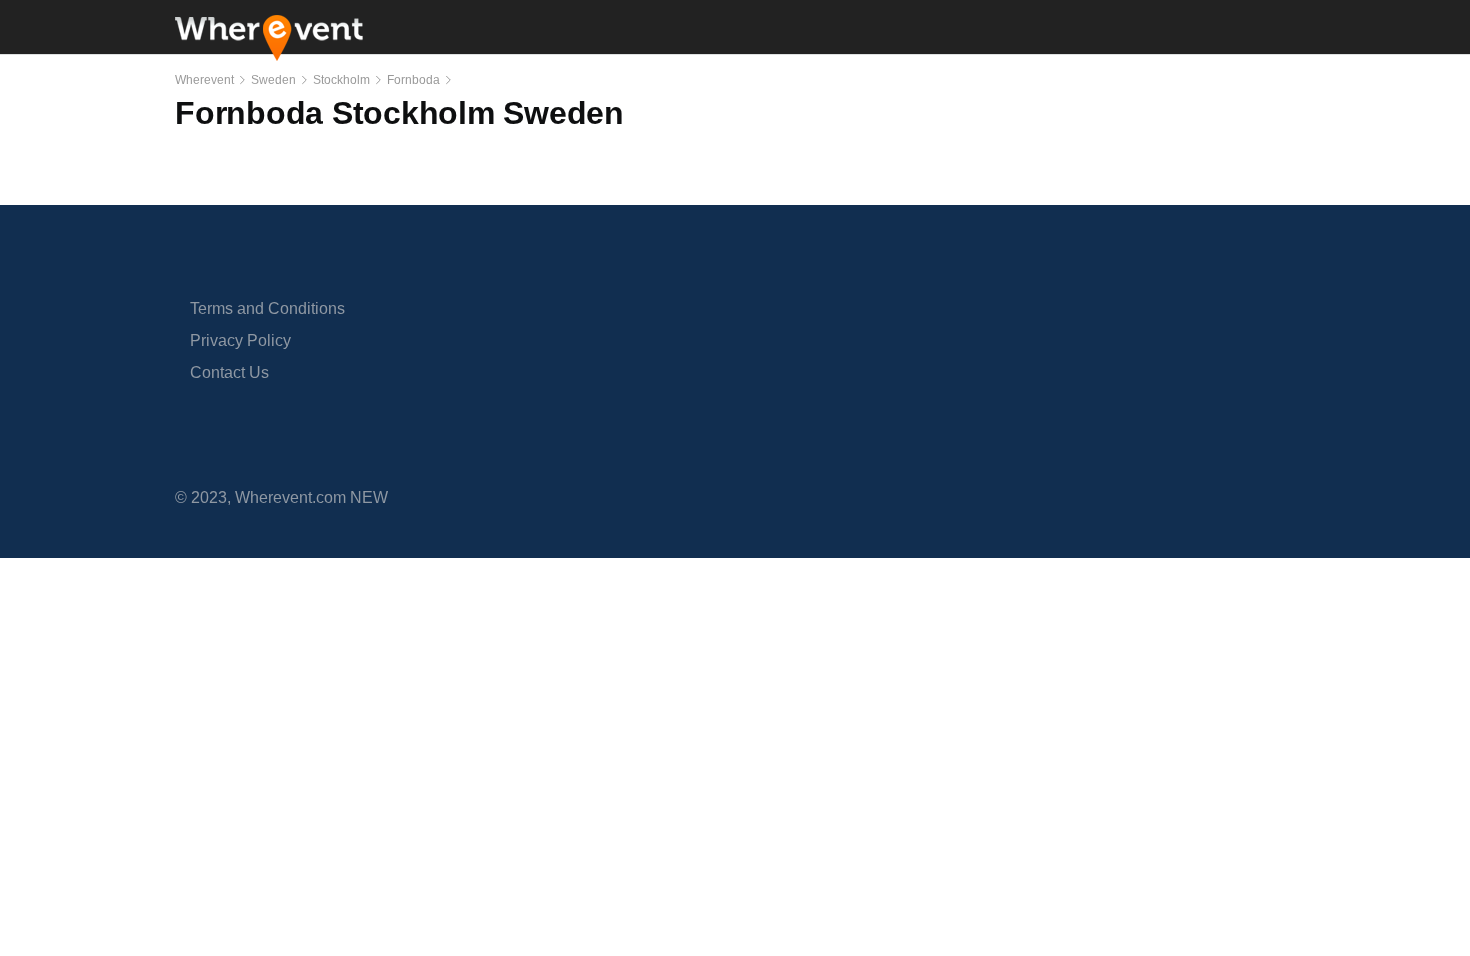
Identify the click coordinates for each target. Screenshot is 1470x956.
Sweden (273, 80)
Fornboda (413, 80)
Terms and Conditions (267, 308)
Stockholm (341, 80)
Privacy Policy (240, 340)
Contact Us (229, 372)
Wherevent (204, 80)
